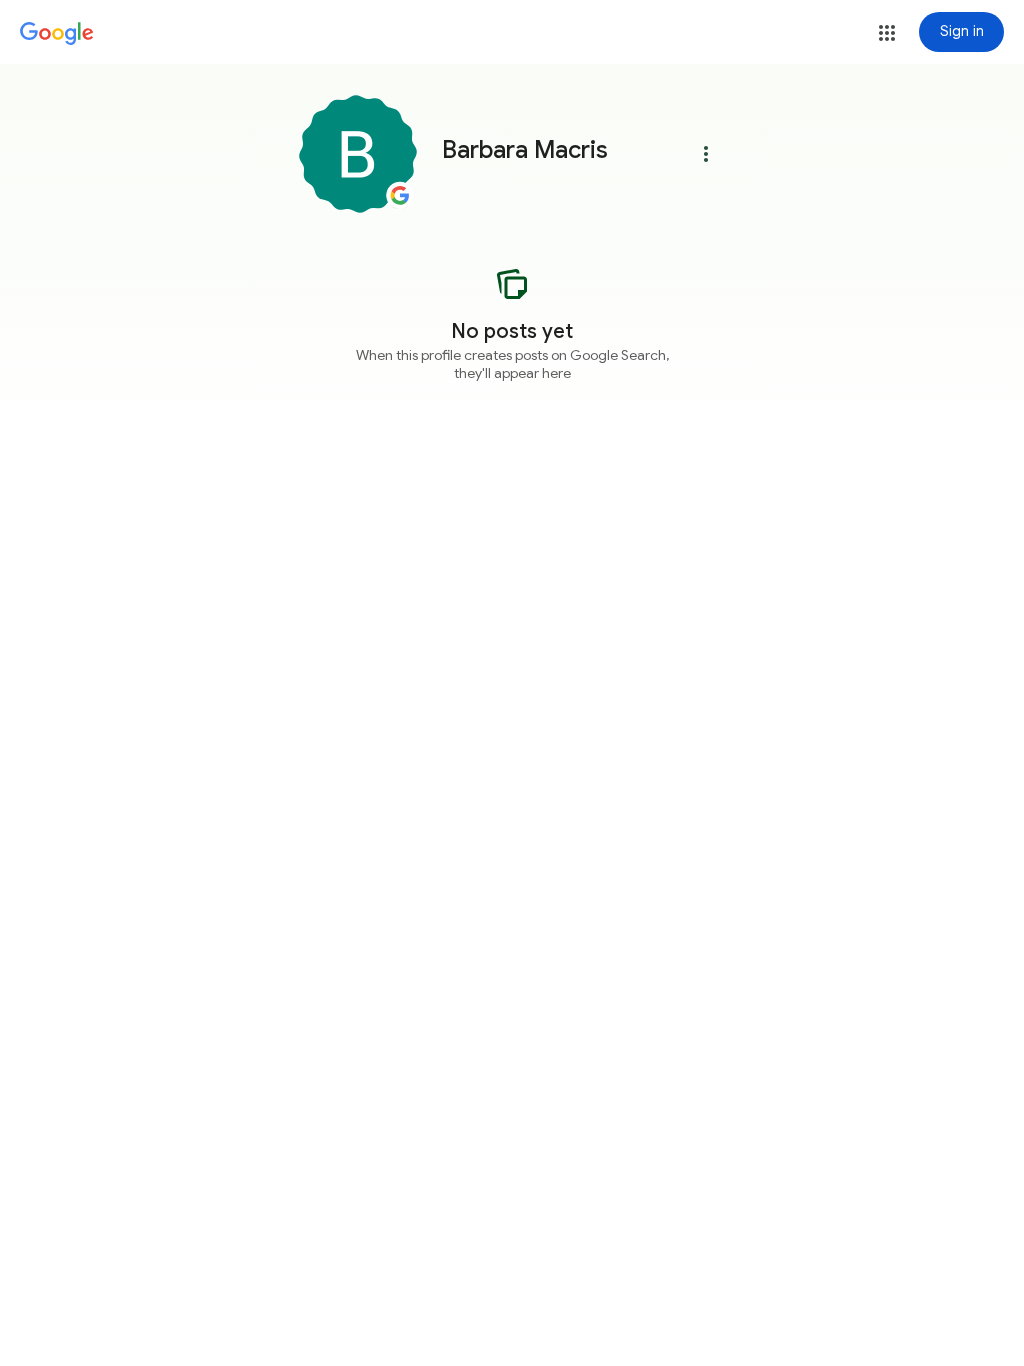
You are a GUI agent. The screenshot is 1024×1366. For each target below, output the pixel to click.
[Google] (57, 34)
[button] (887, 33)
